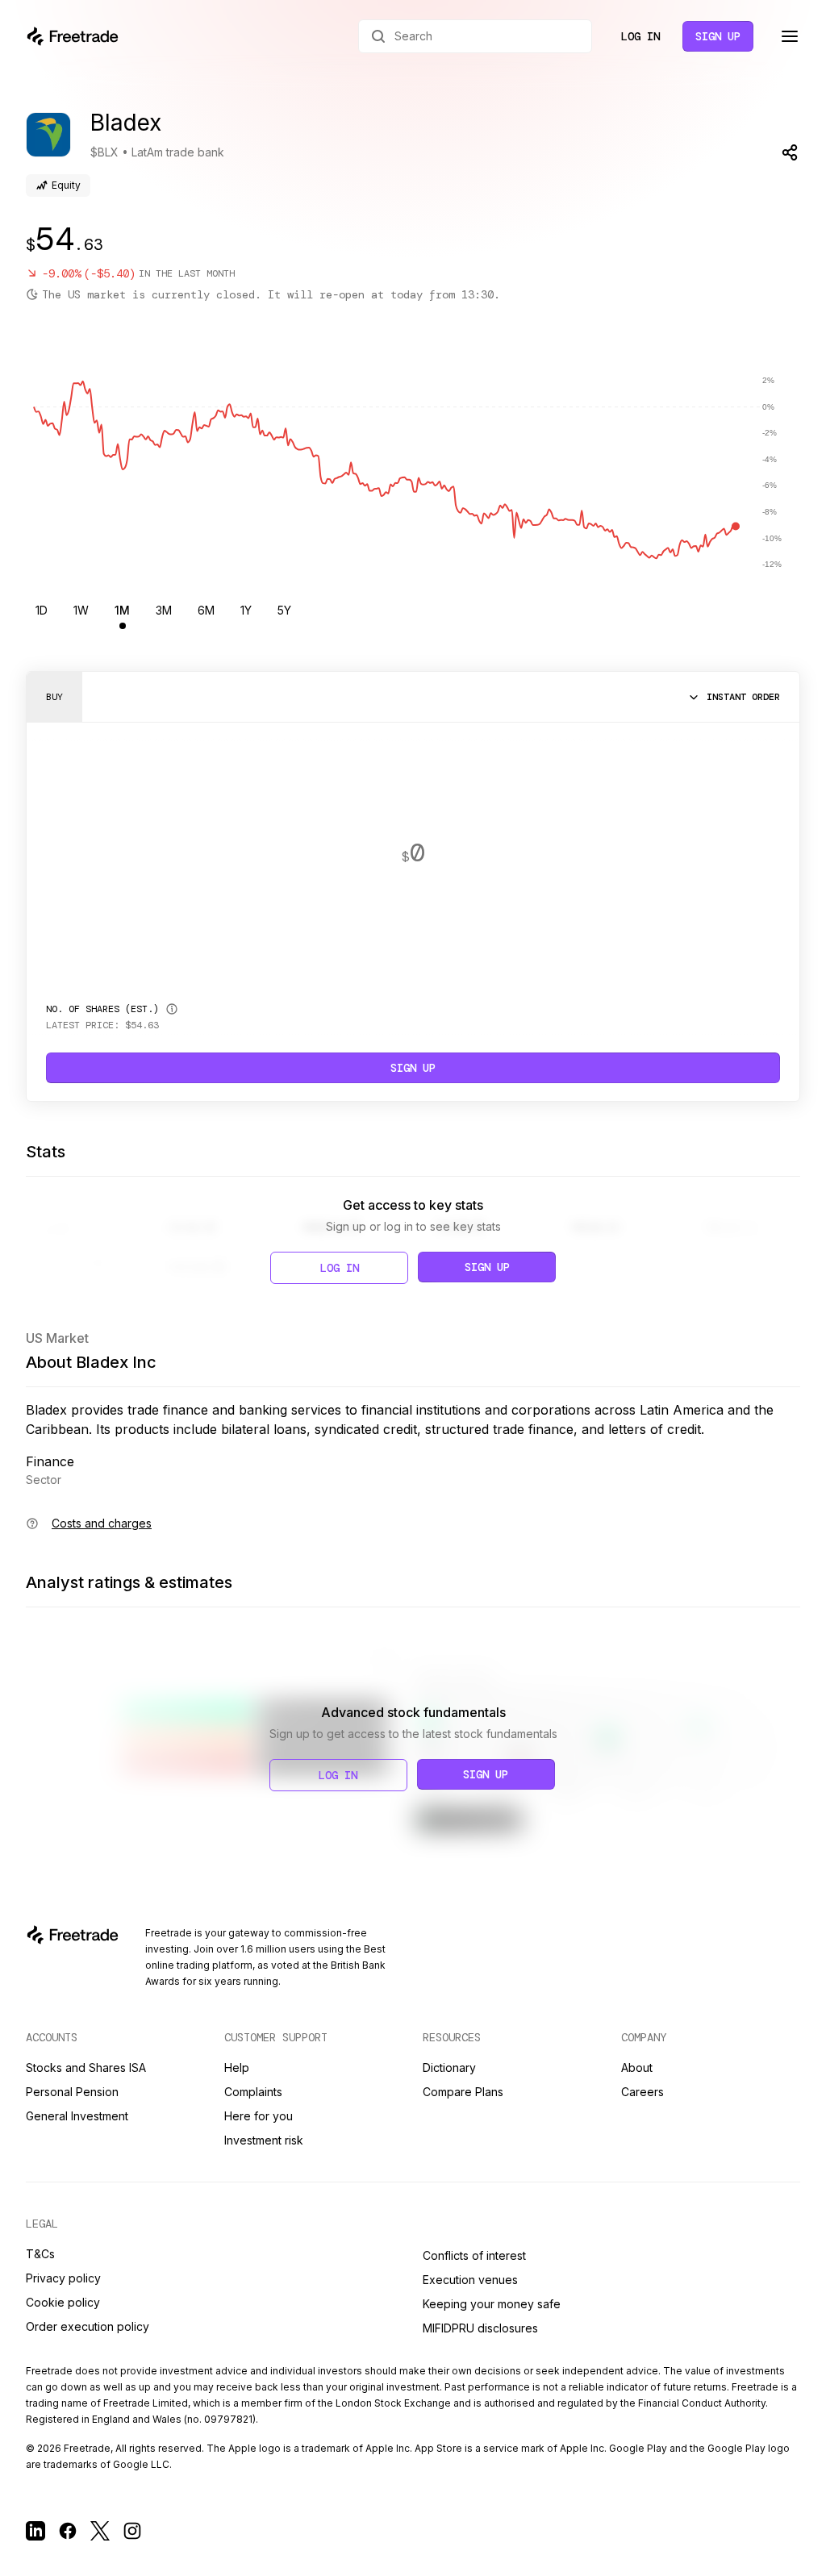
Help (237, 2067)
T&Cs (40, 2254)
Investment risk (264, 2140)
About (637, 2067)
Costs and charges (102, 1523)
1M (122, 610)
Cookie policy (63, 2302)
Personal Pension (72, 2092)
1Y (246, 610)
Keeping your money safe (492, 2304)
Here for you (259, 2116)
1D (42, 610)
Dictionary (449, 2067)
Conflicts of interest (474, 2255)
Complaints (253, 2092)
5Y (284, 610)
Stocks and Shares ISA (86, 2067)
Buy (54, 697)
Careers (642, 2092)
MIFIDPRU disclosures (480, 2328)
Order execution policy (88, 2326)
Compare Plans (463, 2092)
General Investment (77, 2116)
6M (206, 610)
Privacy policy (63, 2278)
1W (81, 610)
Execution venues (470, 2280)
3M (164, 610)
